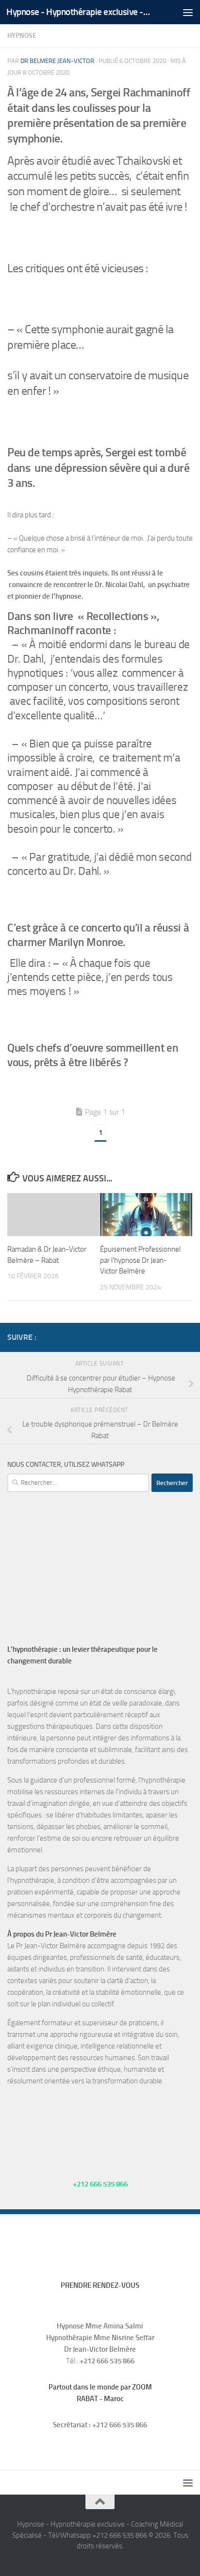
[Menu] (188, 12)
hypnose (22, 36)
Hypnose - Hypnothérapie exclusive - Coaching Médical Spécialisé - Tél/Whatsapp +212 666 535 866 (78, 12)
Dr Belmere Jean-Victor (57, 61)
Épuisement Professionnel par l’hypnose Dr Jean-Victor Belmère (140, 1260)
